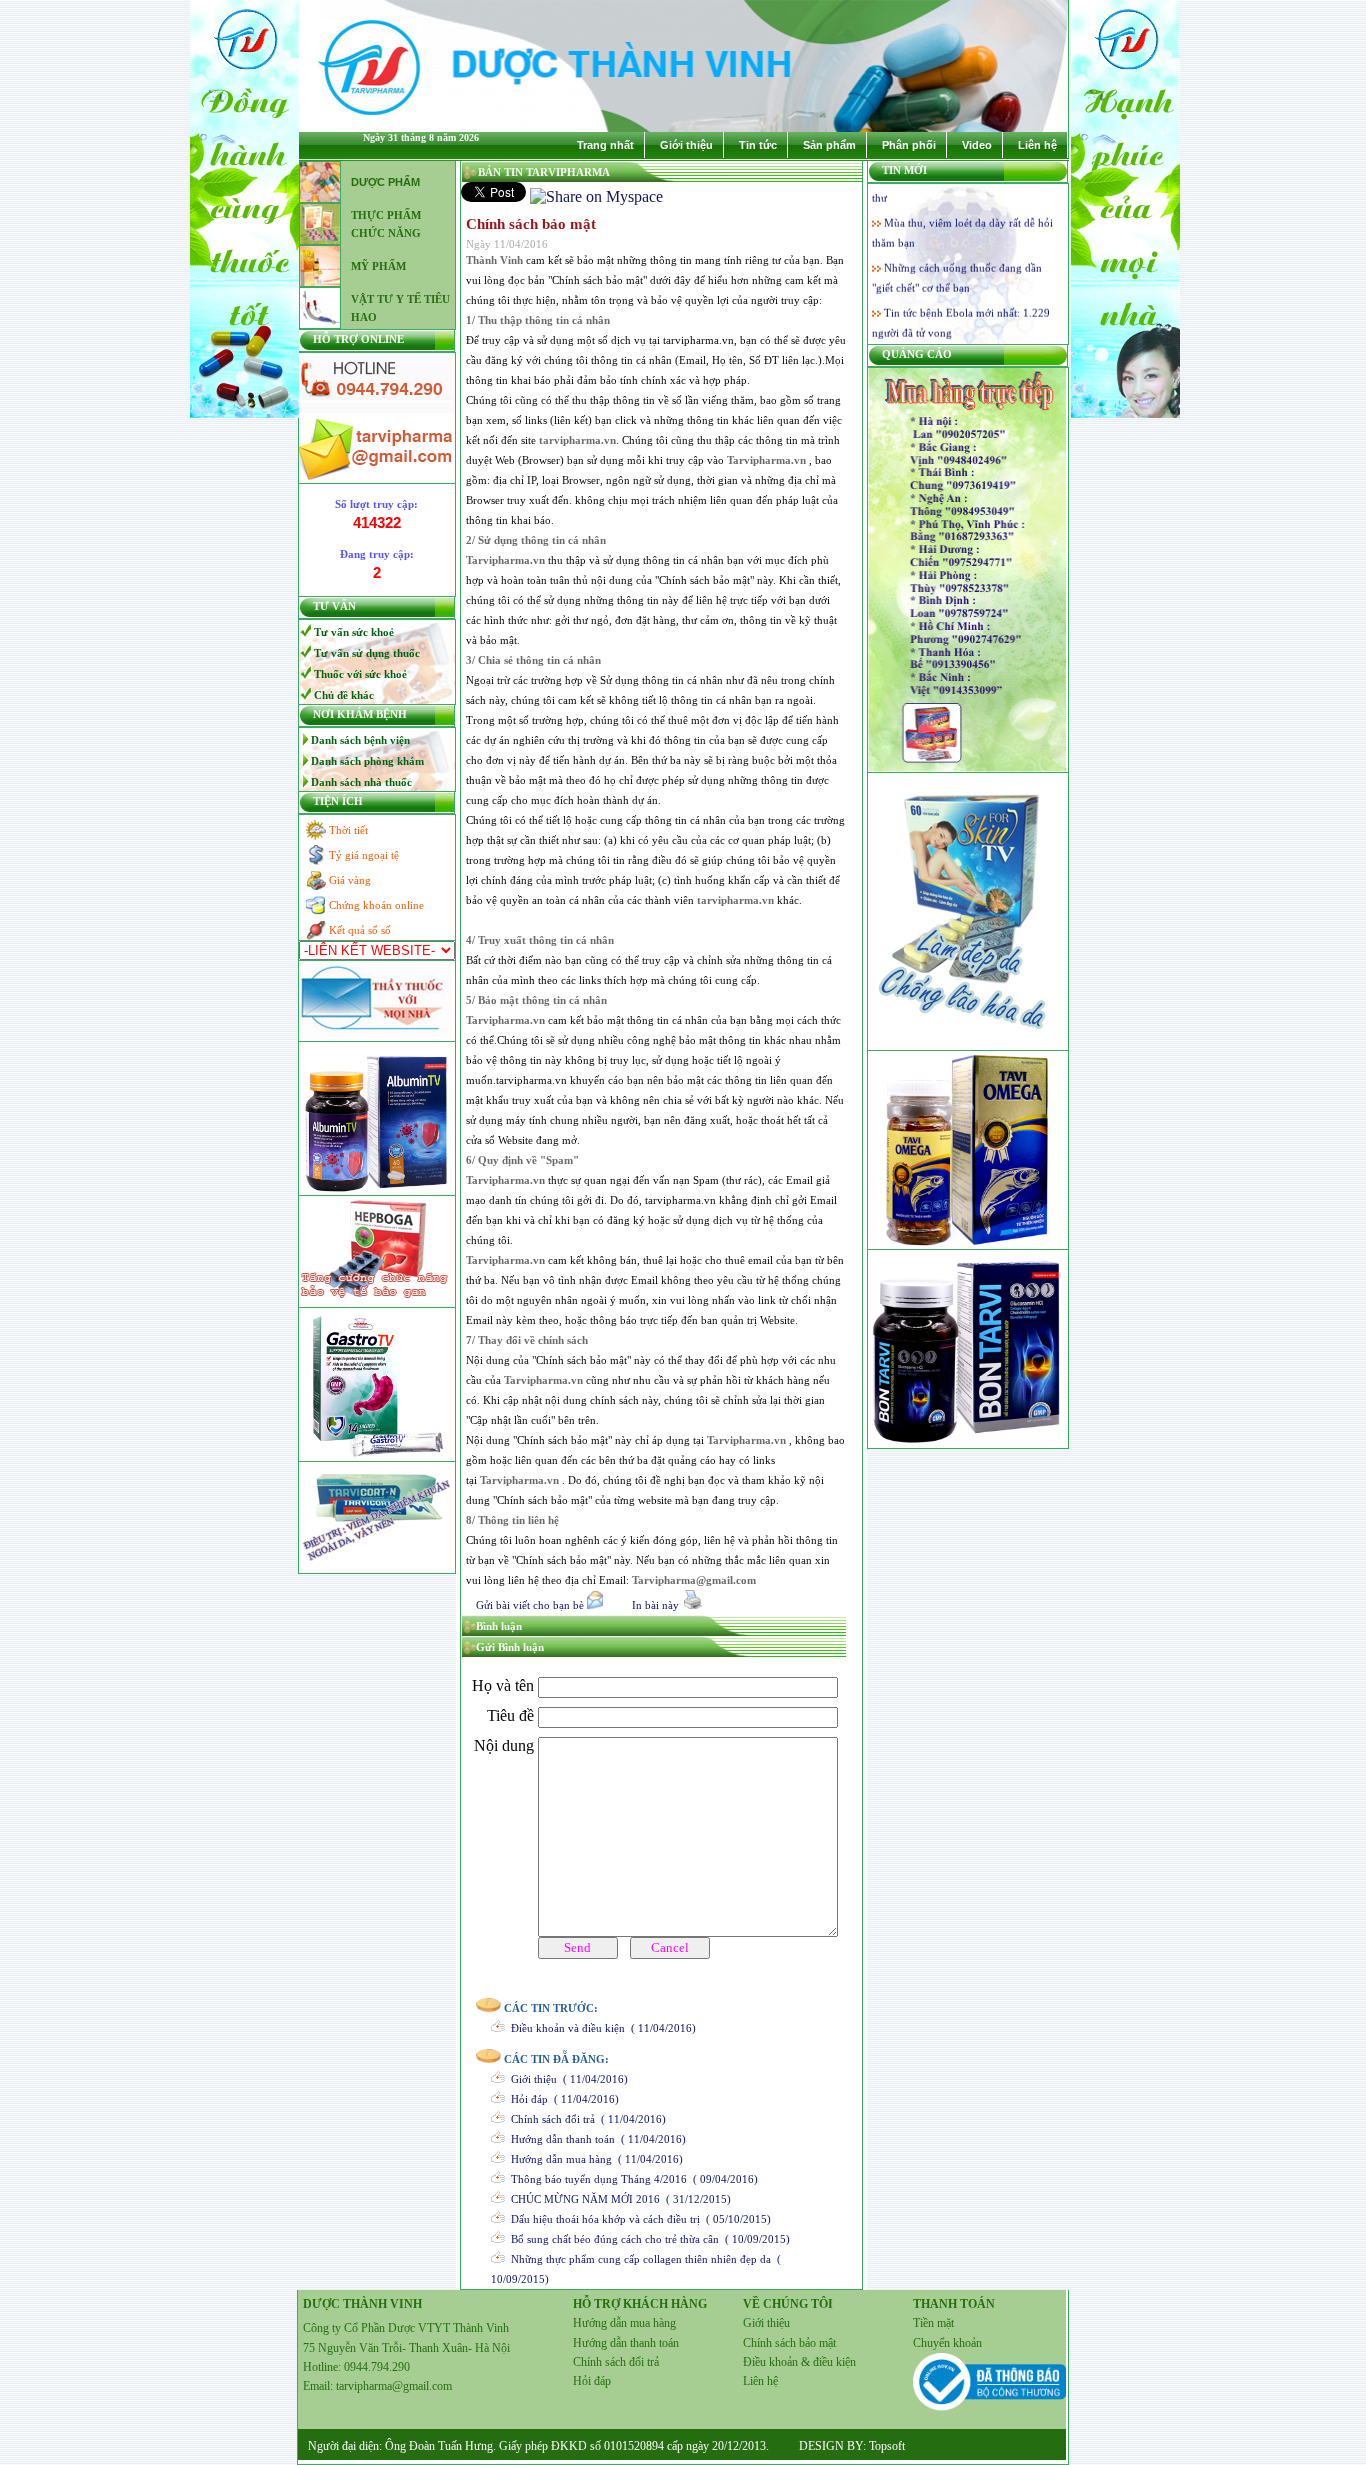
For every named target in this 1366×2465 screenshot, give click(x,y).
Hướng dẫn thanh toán (626, 2343)
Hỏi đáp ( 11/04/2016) (562, 2099)
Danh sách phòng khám (367, 761)
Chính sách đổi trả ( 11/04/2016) (585, 2119)
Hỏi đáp (592, 2381)
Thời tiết (348, 830)
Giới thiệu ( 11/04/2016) (566, 2079)
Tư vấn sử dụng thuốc (367, 653)
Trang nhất (605, 145)
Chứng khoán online (376, 905)
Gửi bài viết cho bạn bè (530, 1605)
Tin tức (758, 145)
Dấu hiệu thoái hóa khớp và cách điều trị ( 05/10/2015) (638, 2219)
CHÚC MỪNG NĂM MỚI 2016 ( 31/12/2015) (618, 2199)
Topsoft (885, 2446)
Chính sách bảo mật (789, 2343)
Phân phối (909, 145)
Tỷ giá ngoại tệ (364, 855)
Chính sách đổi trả (616, 2362)
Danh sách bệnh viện (360, 740)
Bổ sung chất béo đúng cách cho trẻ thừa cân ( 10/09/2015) (647, 2239)
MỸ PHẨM (378, 266)
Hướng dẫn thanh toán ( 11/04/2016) (595, 2139)
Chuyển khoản (947, 2343)
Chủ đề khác (344, 695)
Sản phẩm (829, 145)
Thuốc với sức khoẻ (360, 674)
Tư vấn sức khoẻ (354, 632)
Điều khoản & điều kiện (799, 2362)
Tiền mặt (933, 2323)
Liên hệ (1037, 145)
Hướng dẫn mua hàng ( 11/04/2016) (594, 2159)
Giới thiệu (686, 145)
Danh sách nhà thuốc (361, 782)
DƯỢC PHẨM (385, 182)
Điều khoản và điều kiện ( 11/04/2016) (600, 2028)
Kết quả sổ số (360, 930)
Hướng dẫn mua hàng (624, 2323)
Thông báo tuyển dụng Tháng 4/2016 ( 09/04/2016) (631, 2179)
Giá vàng (350, 880)
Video (977, 145)
